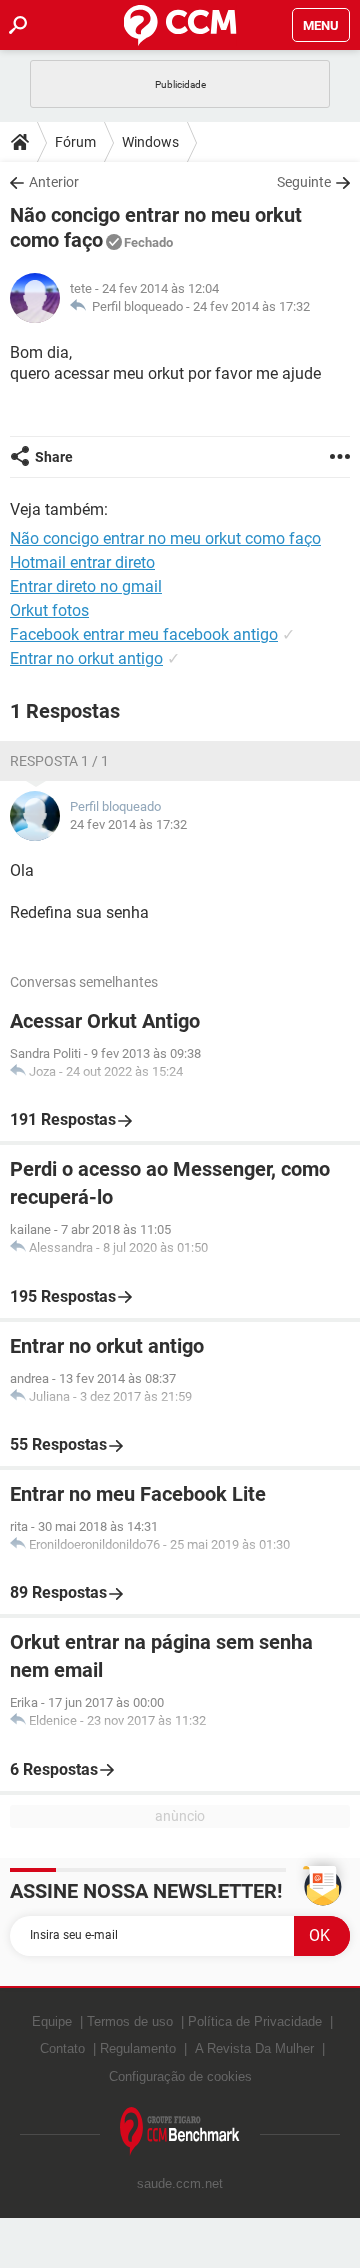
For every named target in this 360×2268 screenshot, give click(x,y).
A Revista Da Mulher (254, 2048)
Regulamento (138, 2048)
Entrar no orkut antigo (86, 658)
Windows (150, 142)
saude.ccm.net (180, 2183)
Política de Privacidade (255, 2021)
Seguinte (304, 182)
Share (54, 457)
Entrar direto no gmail (86, 586)
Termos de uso (130, 2021)
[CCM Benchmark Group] (180, 2131)
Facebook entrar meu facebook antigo (144, 634)
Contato (62, 2048)
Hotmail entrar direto (82, 562)
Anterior (54, 182)
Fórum (75, 142)
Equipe (52, 2021)
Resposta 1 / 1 (59, 761)
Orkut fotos (49, 610)
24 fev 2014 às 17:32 (251, 306)
